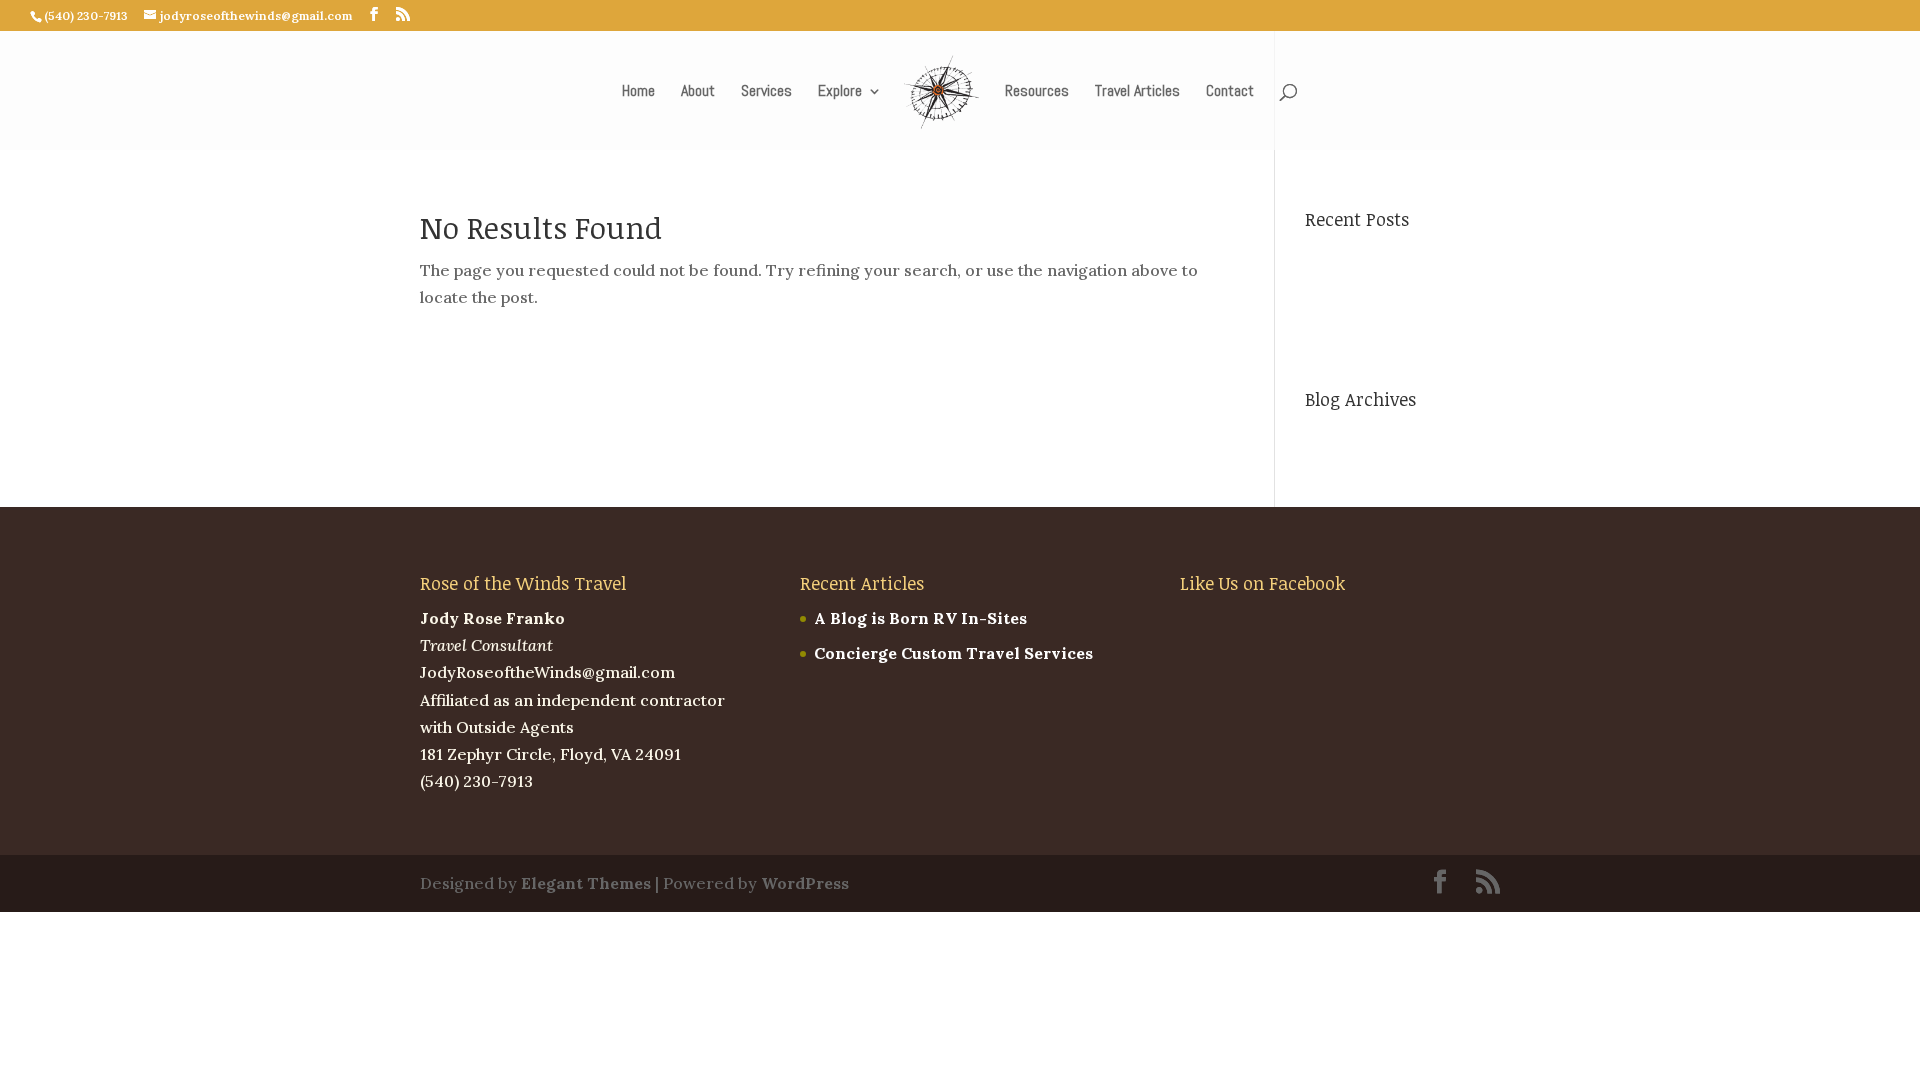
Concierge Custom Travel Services (953, 653)
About (698, 92)
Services (766, 92)
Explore (840, 92)
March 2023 (1352, 435)
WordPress (805, 883)
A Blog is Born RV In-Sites (920, 618)
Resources (1037, 92)
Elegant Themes (586, 883)
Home (638, 92)
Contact (1230, 92)
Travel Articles (1137, 92)
